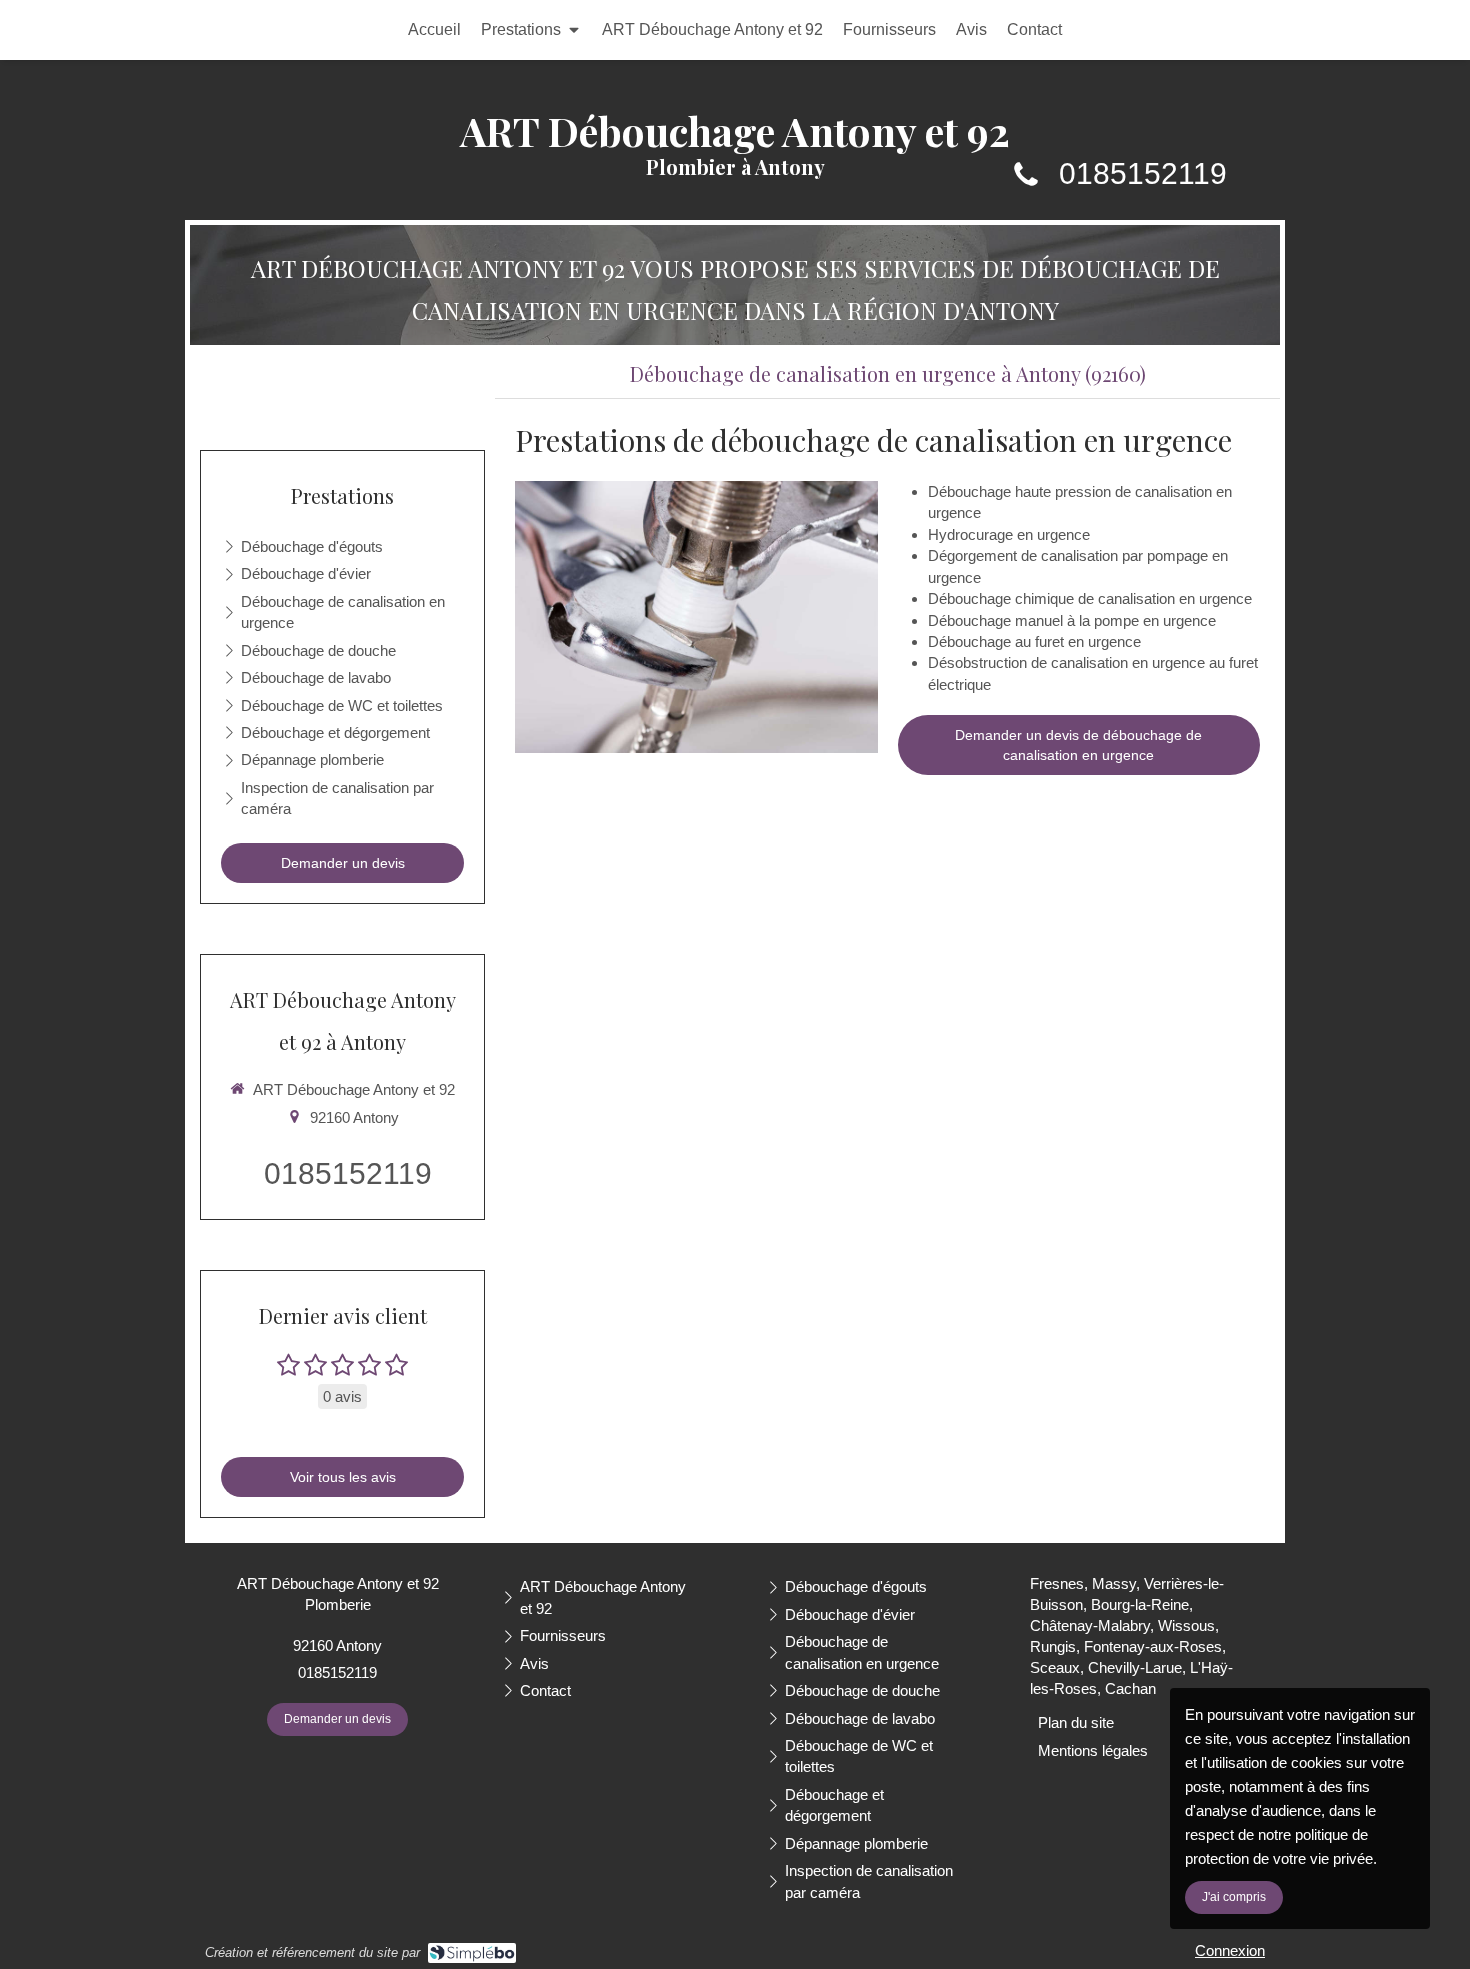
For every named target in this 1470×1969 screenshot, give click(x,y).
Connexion (1230, 1950)
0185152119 (1143, 173)
